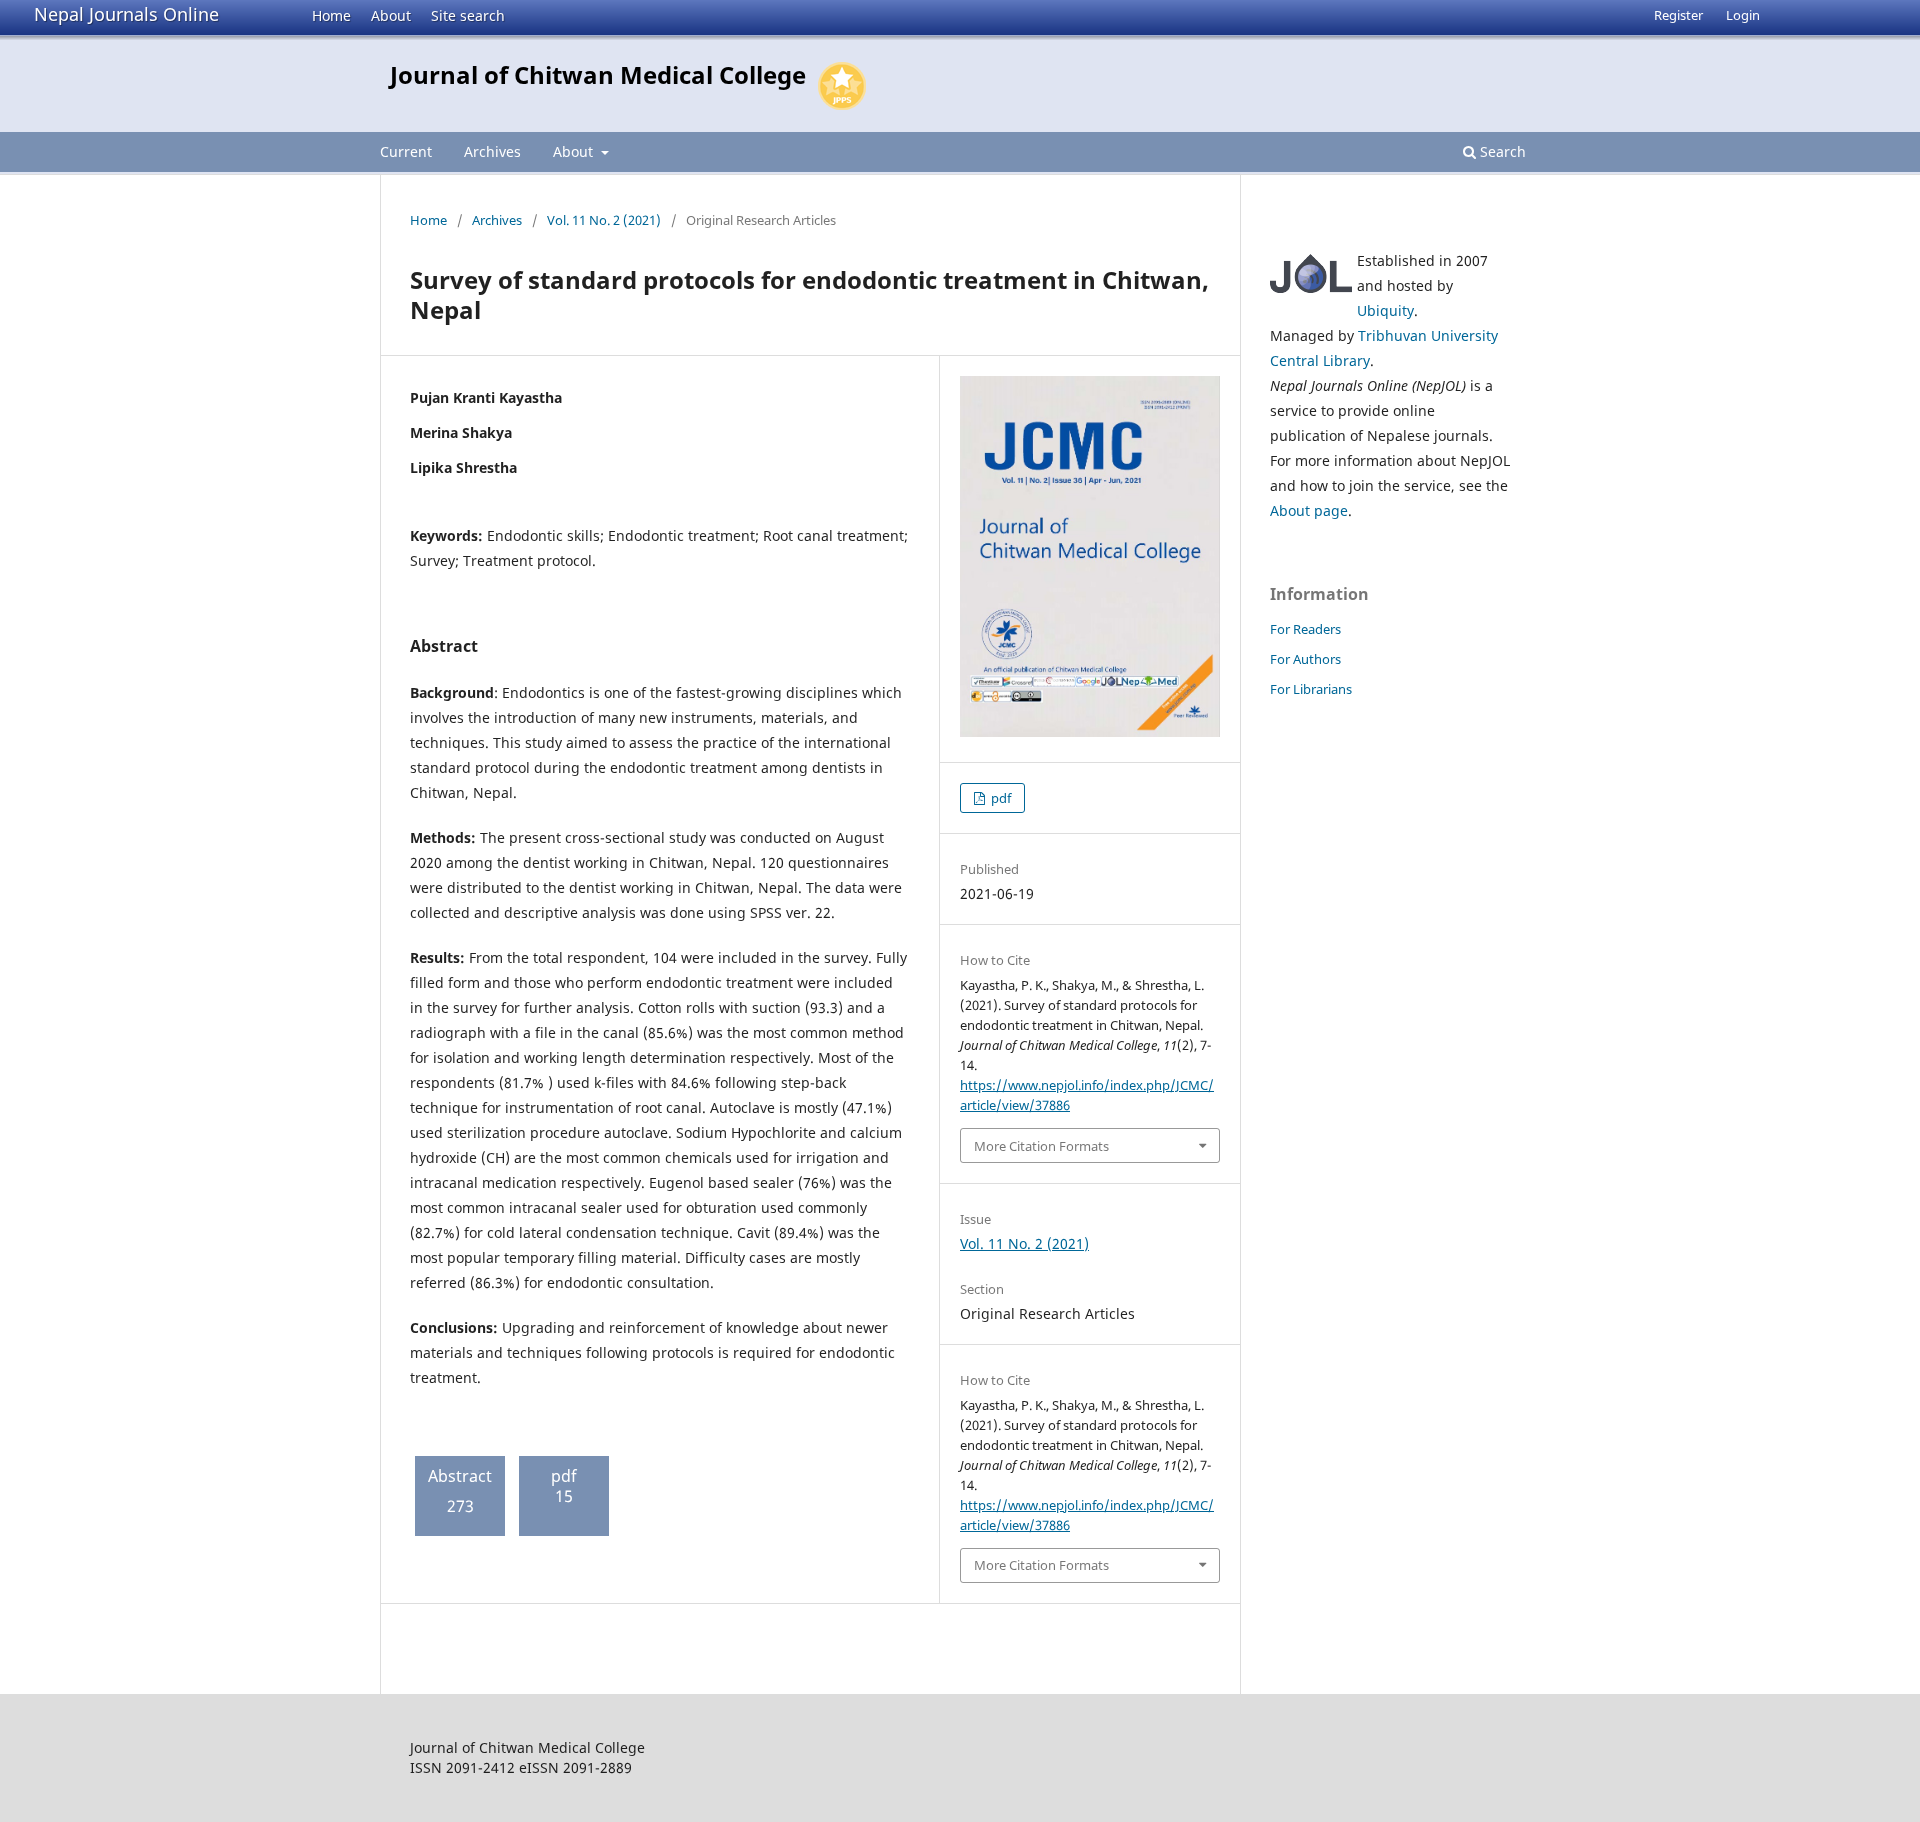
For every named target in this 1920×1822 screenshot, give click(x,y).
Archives (492, 151)
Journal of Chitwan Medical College (598, 74)
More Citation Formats (1041, 1146)
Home (331, 15)
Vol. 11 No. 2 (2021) (604, 220)
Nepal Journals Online (126, 14)
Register (1678, 15)
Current (406, 151)
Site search (468, 15)
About (391, 15)
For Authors (1305, 659)
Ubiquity (1385, 310)
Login (1743, 15)
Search (1501, 151)
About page (1309, 510)
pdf (999, 798)
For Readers (1305, 629)
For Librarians (1311, 689)
